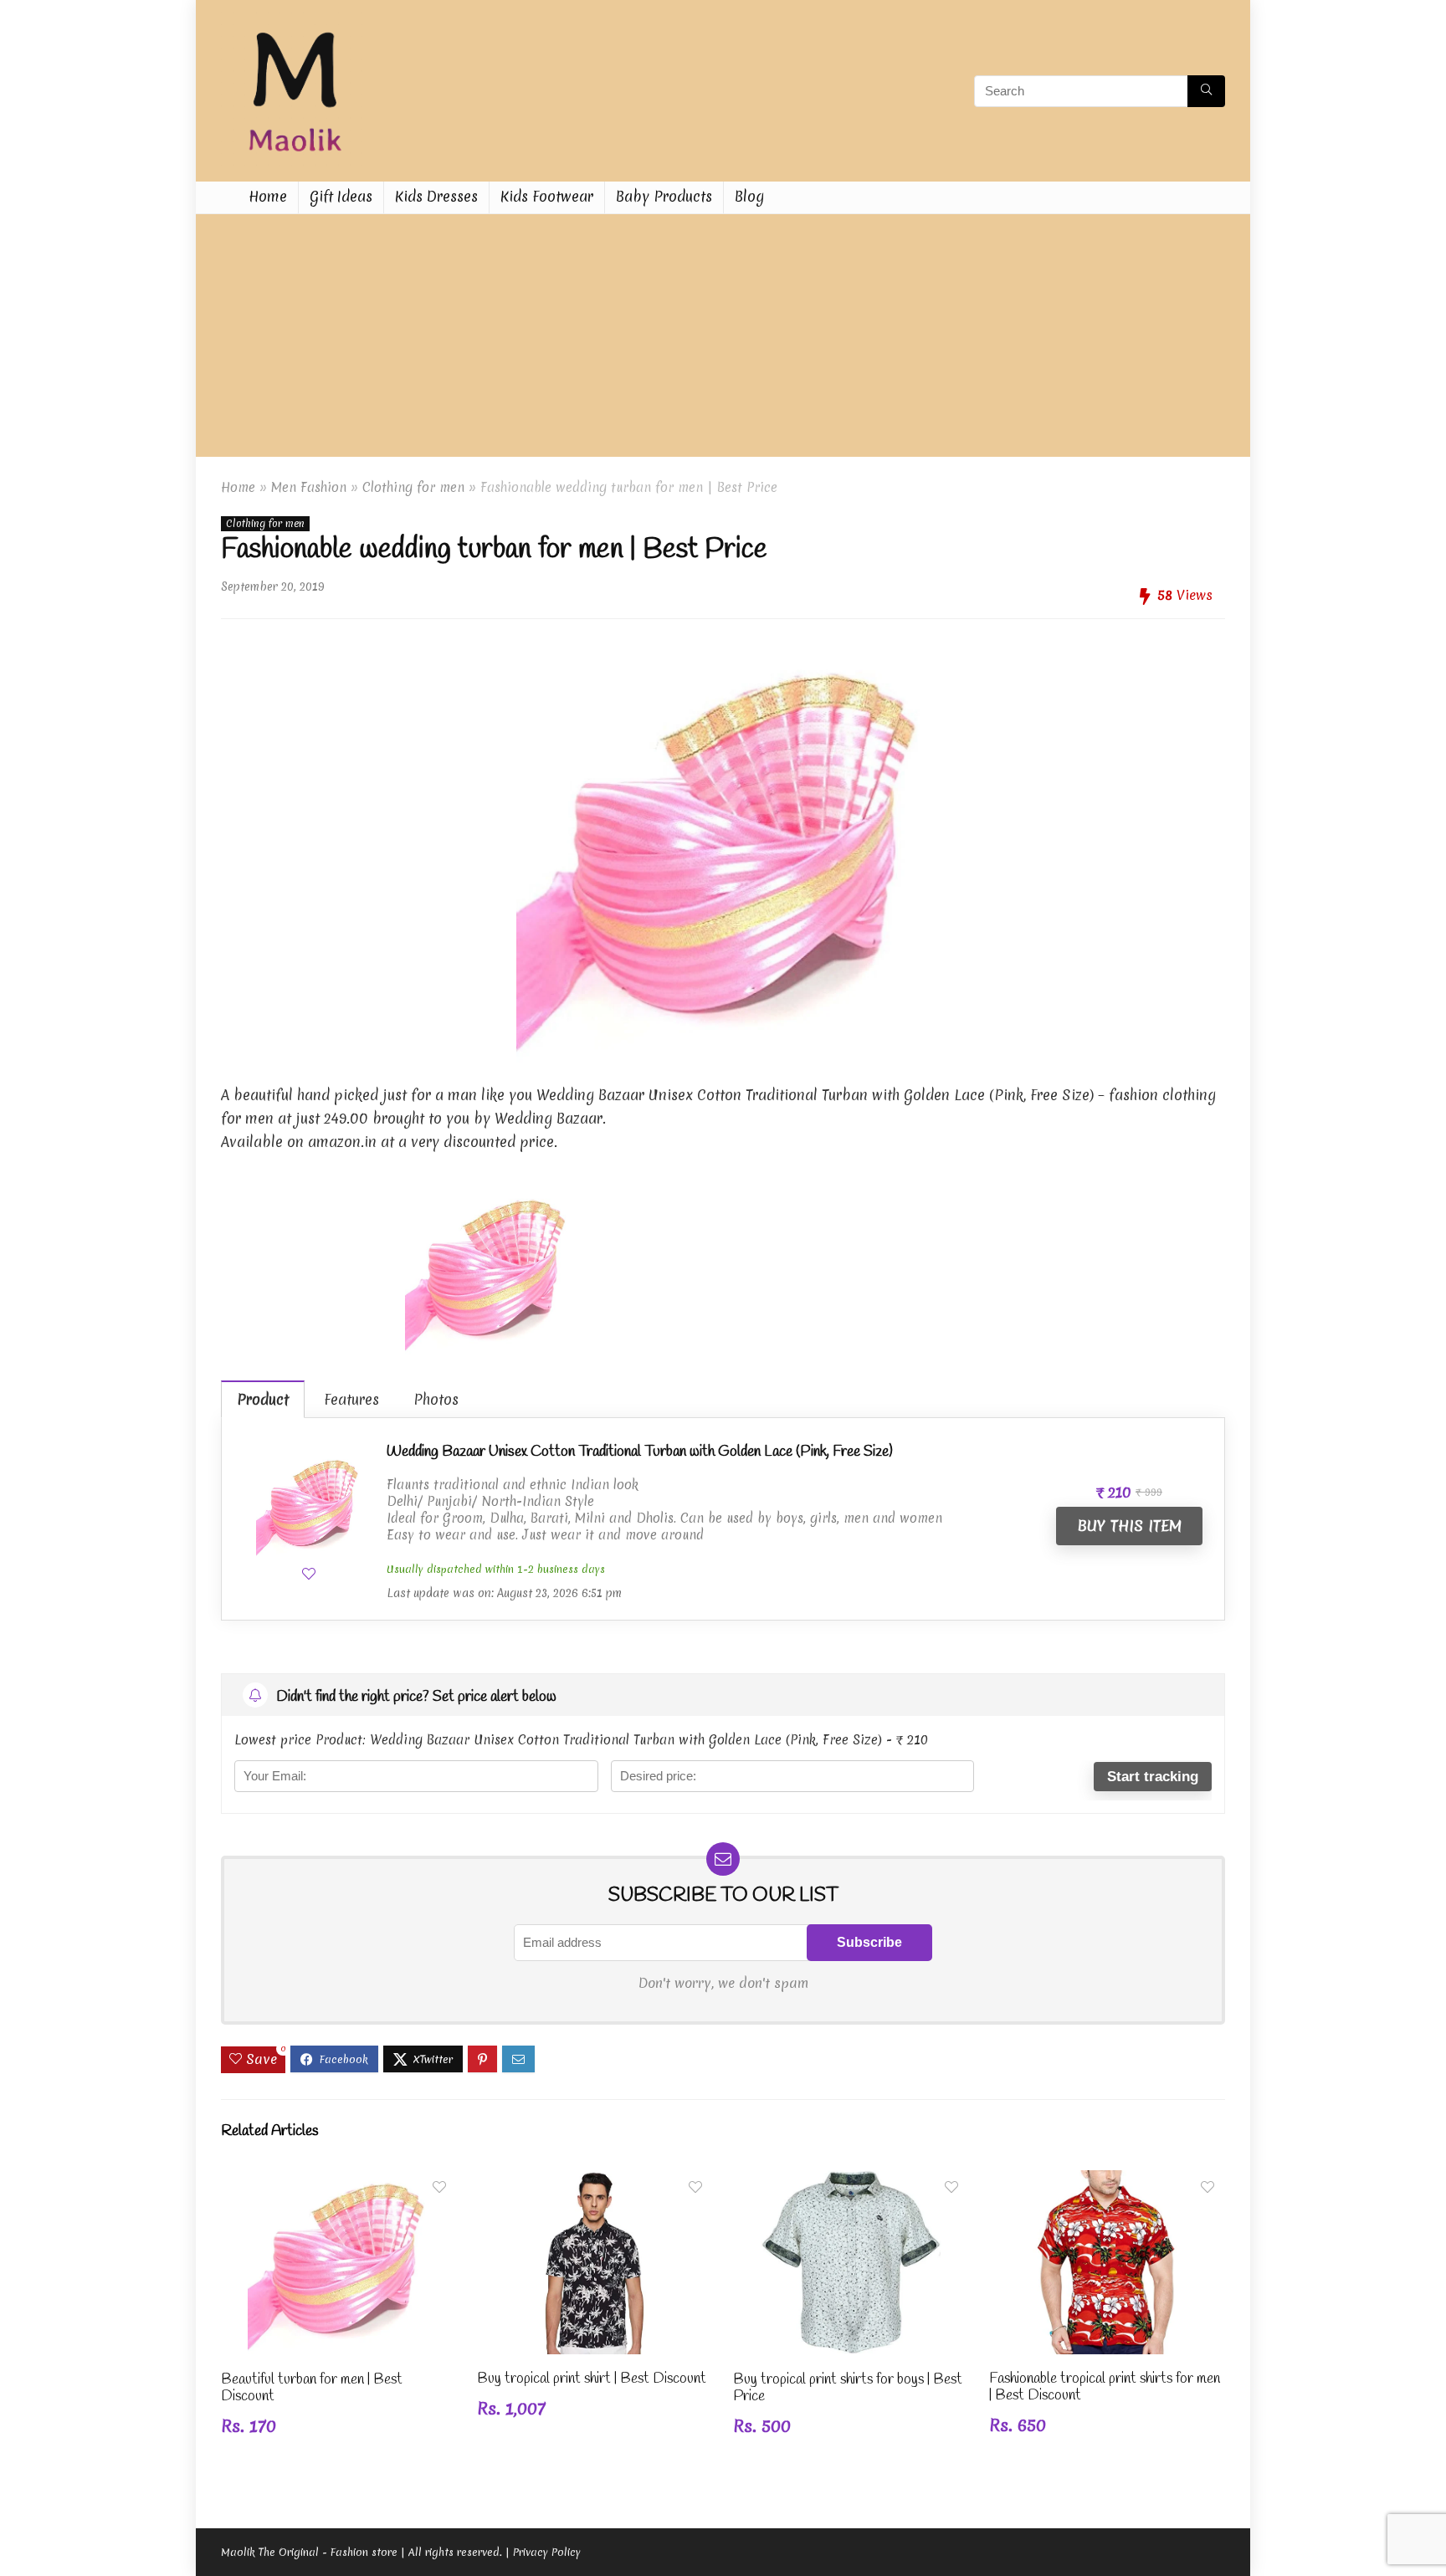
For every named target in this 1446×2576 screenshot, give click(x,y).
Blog (749, 196)
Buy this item (1129, 1526)
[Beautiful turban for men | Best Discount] (339, 2182)
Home (268, 196)
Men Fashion (309, 487)
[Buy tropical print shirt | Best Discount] (595, 2182)
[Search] (1206, 91)
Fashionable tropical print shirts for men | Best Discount (1105, 2387)
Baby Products (664, 196)
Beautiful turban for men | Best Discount (312, 2388)
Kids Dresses (436, 196)
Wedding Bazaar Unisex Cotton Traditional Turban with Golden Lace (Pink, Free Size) (640, 1452)
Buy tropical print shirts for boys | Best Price (848, 2388)
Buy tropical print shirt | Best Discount (592, 2379)
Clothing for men (413, 487)
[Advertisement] (723, 340)
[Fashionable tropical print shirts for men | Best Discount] (1107, 2182)
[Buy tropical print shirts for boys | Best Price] (851, 2182)
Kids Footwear (547, 196)
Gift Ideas (341, 196)
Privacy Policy (547, 2552)
